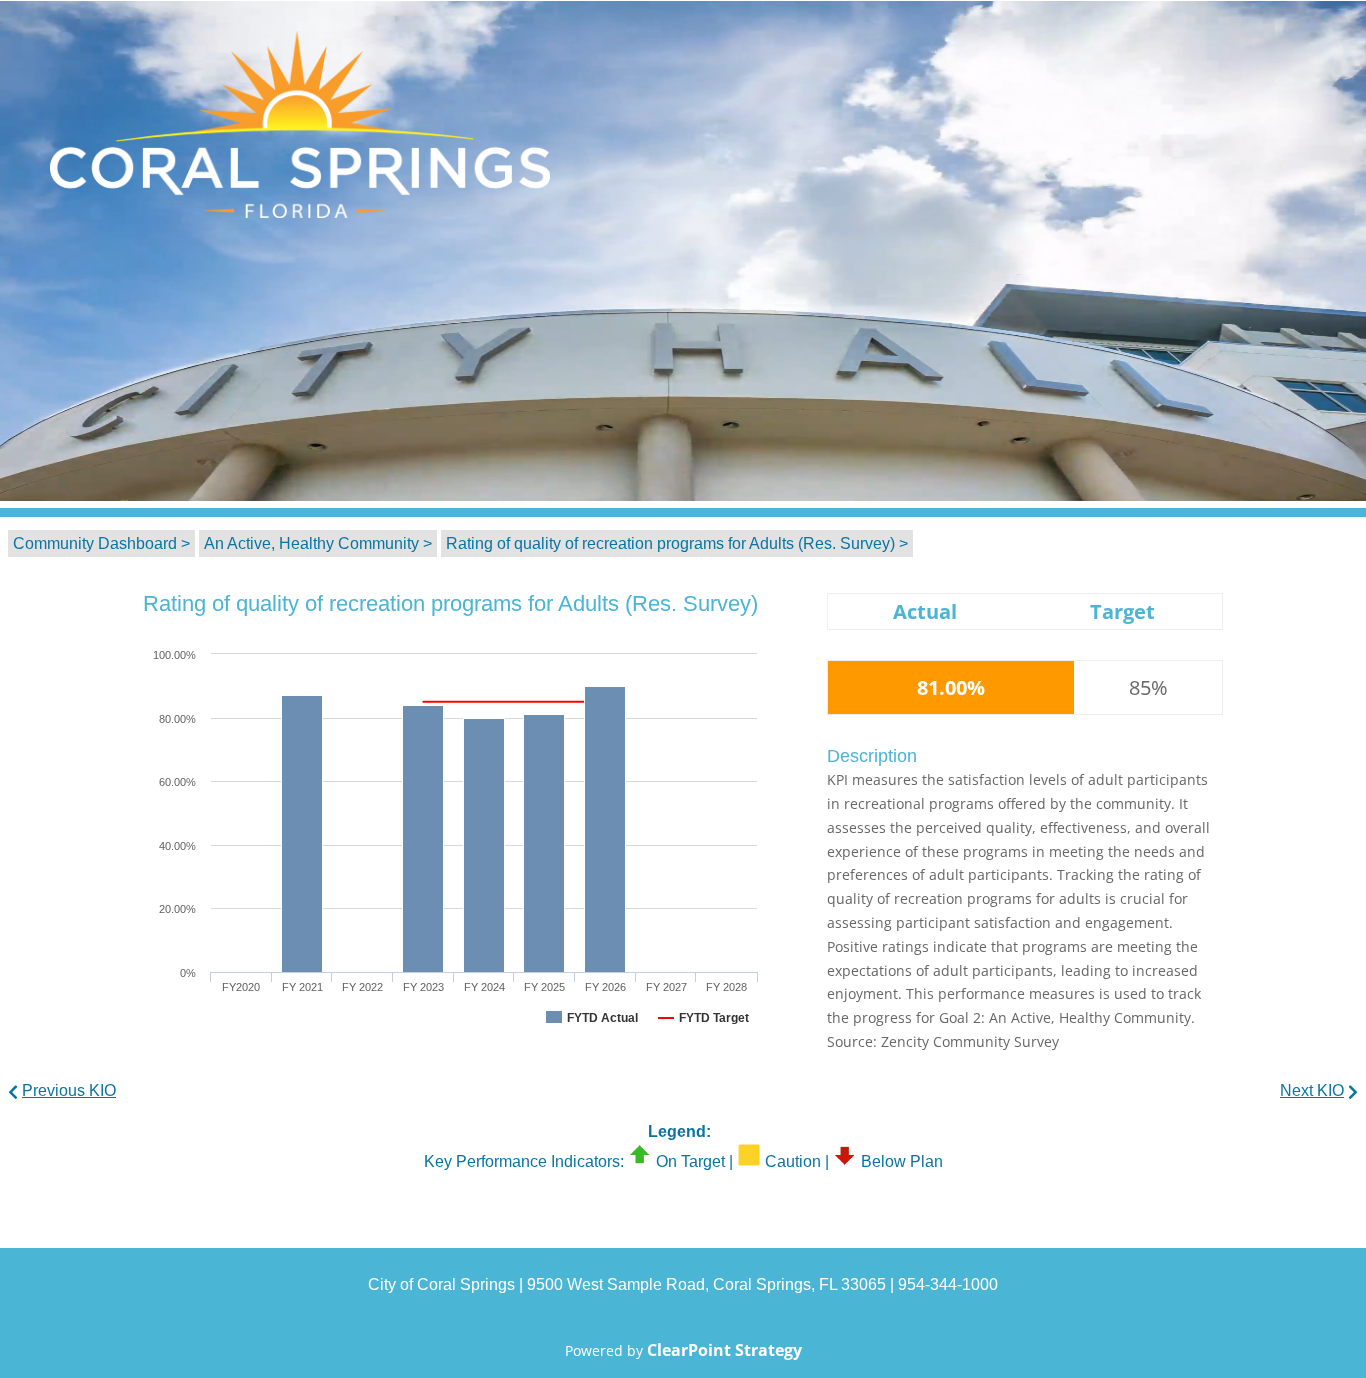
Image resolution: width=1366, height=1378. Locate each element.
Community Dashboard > (101, 543)
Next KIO (1312, 1090)
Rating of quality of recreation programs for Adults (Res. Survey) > (677, 543)
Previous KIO (69, 1090)
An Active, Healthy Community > (318, 543)
